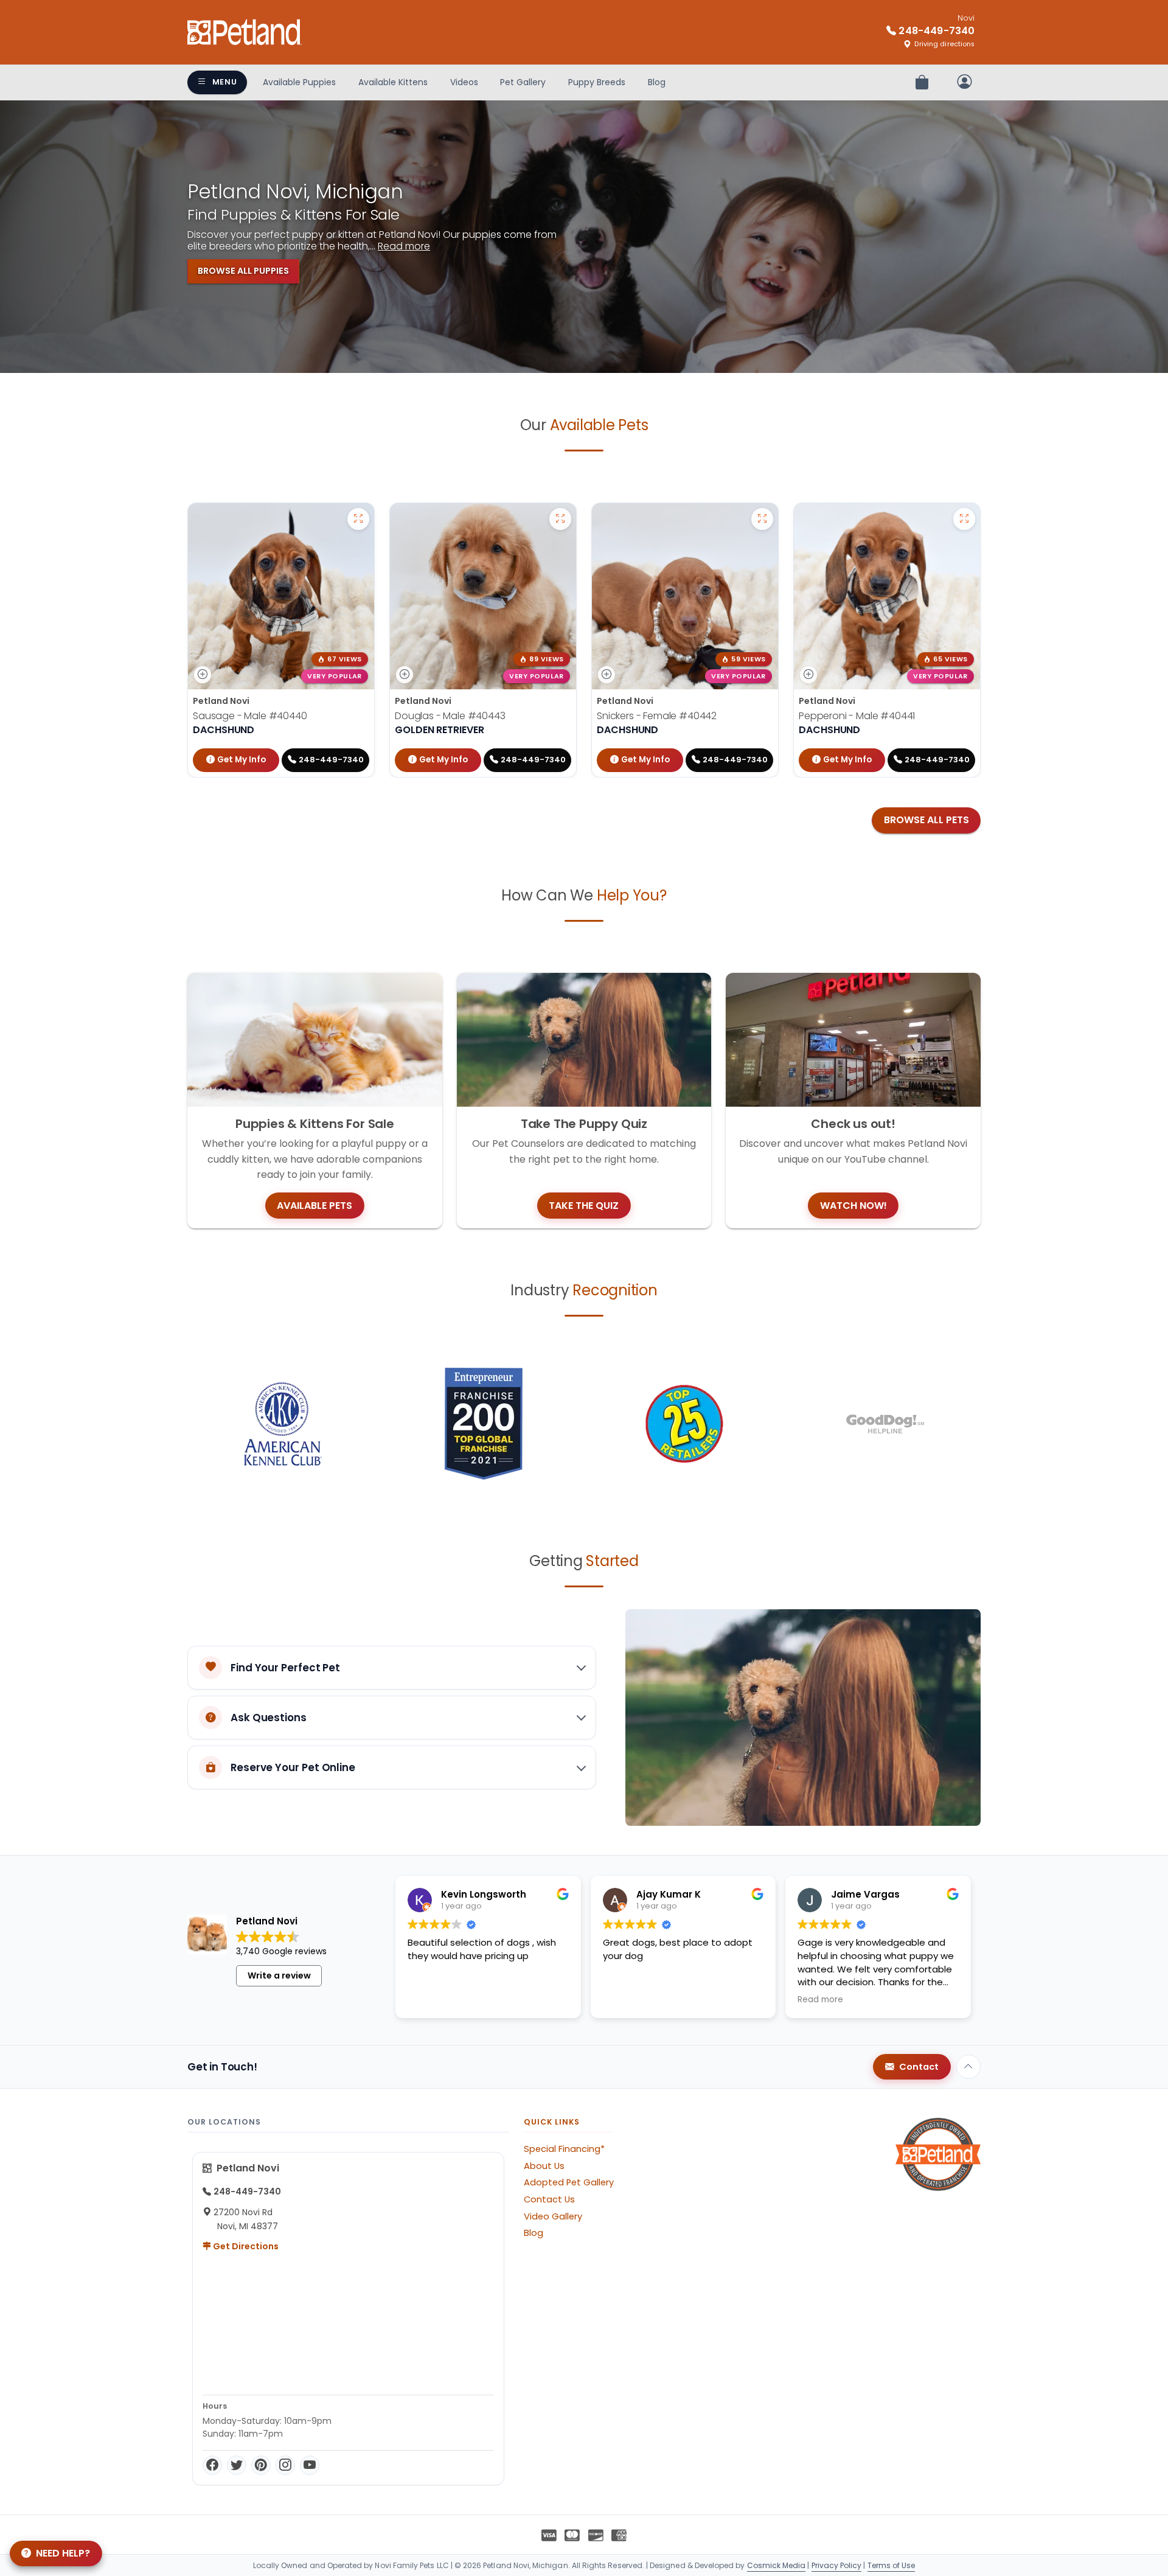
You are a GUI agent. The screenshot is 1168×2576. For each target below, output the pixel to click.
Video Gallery (553, 2216)
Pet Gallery (523, 82)
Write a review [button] (279, 1976)
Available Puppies (299, 82)
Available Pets (315, 1206)
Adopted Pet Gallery (569, 2182)
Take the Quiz (584, 1206)
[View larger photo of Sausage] (358, 519)
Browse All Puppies (243, 271)
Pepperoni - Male (857, 716)
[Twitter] (237, 2465)
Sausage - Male (250, 716)
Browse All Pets (926, 820)
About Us (544, 2166)
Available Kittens (393, 82)
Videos (464, 82)
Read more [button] (820, 2000)
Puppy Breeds (597, 82)
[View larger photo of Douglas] (560, 519)
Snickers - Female (657, 716)
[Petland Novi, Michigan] (245, 32)
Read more (404, 246)
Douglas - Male (450, 716)
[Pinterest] (261, 2465)
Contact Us (549, 2199)
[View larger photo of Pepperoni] (964, 519)
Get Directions (245, 2246)
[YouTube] (310, 2465)
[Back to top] (968, 2067)
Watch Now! (853, 1206)
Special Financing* (564, 2149)
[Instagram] (285, 2465)
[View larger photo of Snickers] (762, 519)
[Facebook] (212, 2465)
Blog (657, 82)
